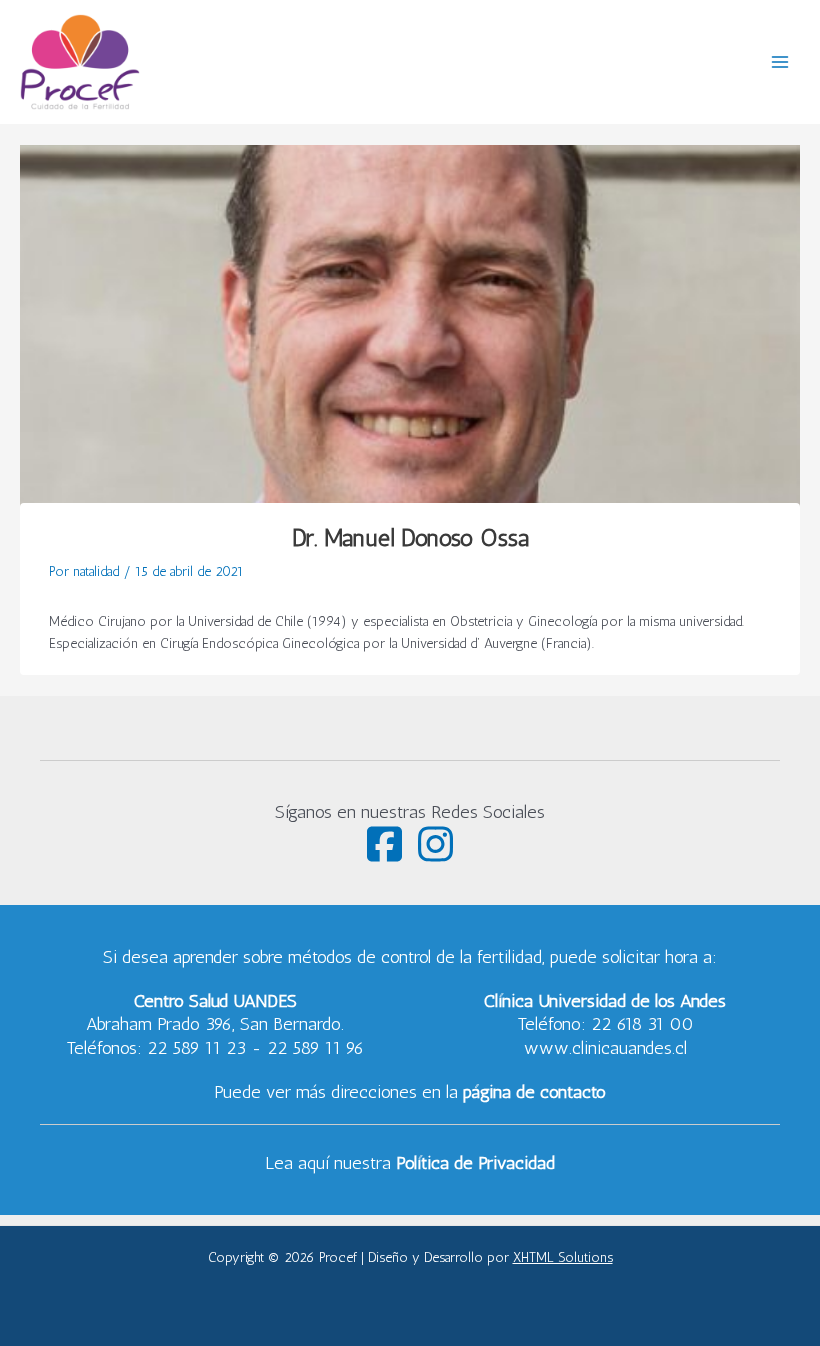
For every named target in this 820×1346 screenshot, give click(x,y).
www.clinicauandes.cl (605, 1048)
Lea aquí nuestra (410, 1163)
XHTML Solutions (563, 1257)
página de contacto (534, 1092)
